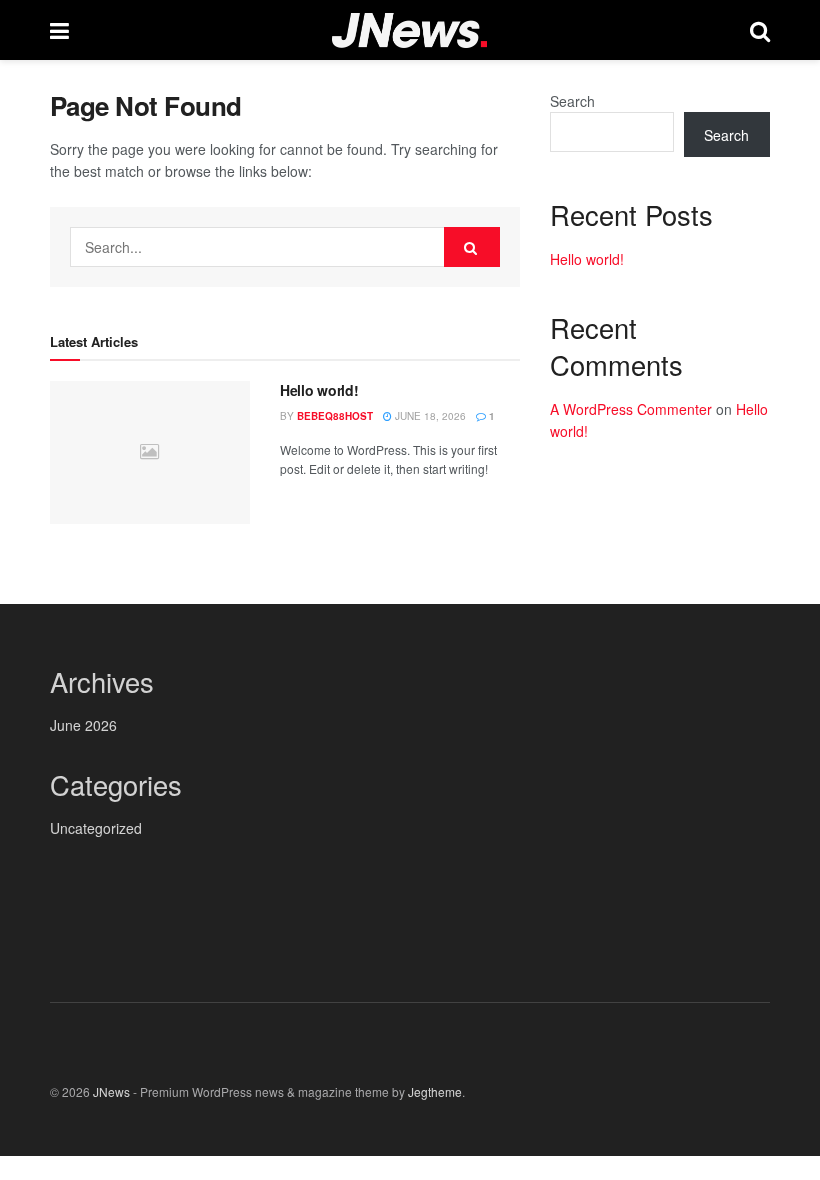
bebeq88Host (335, 416)
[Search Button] (472, 247)
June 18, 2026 (429, 416)
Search (572, 101)
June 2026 (83, 725)
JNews (111, 1091)
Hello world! (319, 390)
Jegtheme (435, 1091)
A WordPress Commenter (631, 409)
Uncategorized (96, 828)
